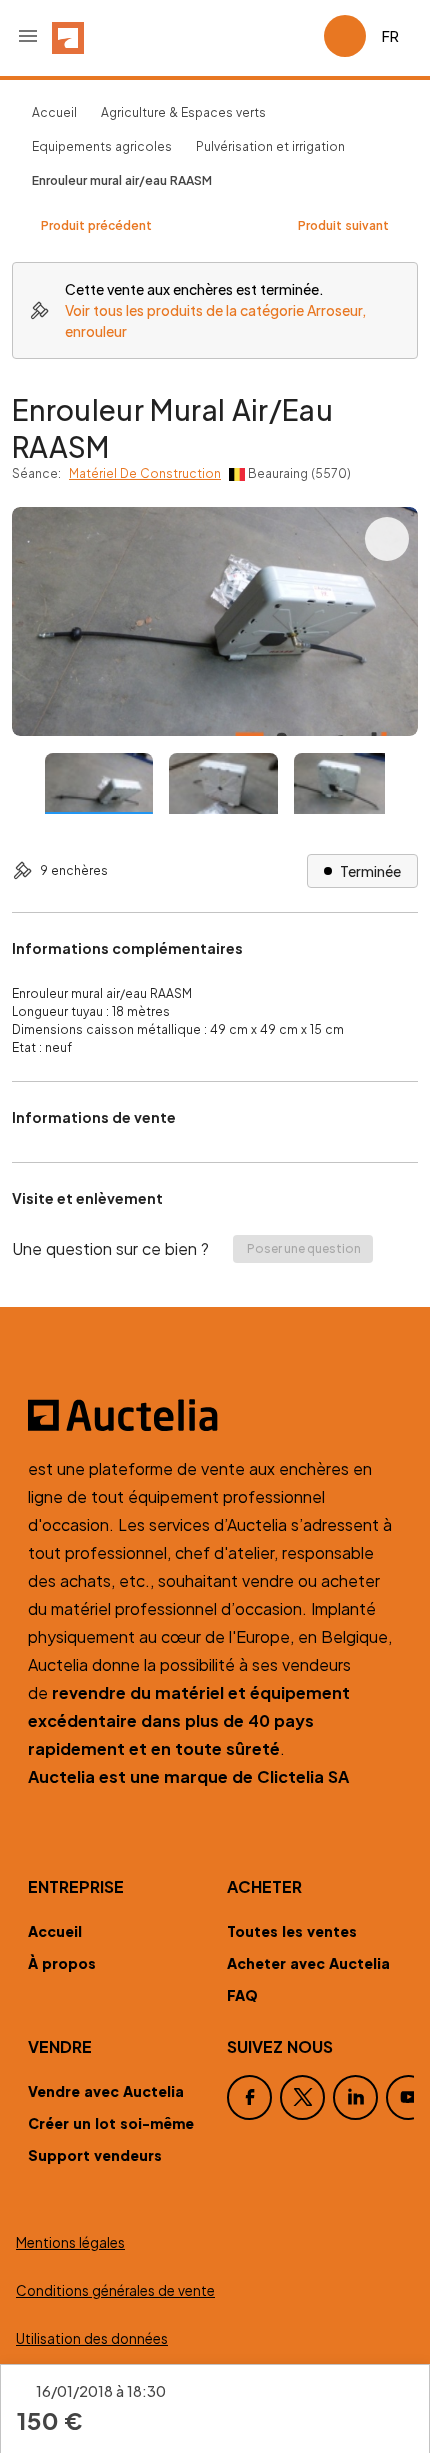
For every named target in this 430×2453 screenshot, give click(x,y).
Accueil (54, 112)
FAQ (242, 1995)
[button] (28, 36)
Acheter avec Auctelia (308, 1963)
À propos (62, 1963)
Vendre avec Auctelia (106, 2091)
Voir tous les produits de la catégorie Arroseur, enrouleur (215, 320)
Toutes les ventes (292, 1931)
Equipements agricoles (102, 146)
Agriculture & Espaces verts (183, 112)
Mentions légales (70, 2242)
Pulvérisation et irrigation (270, 146)
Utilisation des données (92, 2338)
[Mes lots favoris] (300, 36)
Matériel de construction (145, 473)
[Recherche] (252, 36)
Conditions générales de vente (115, 2290)
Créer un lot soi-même (111, 2123)
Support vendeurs (95, 2155)
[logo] (68, 36)
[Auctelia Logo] (215, 1415)
